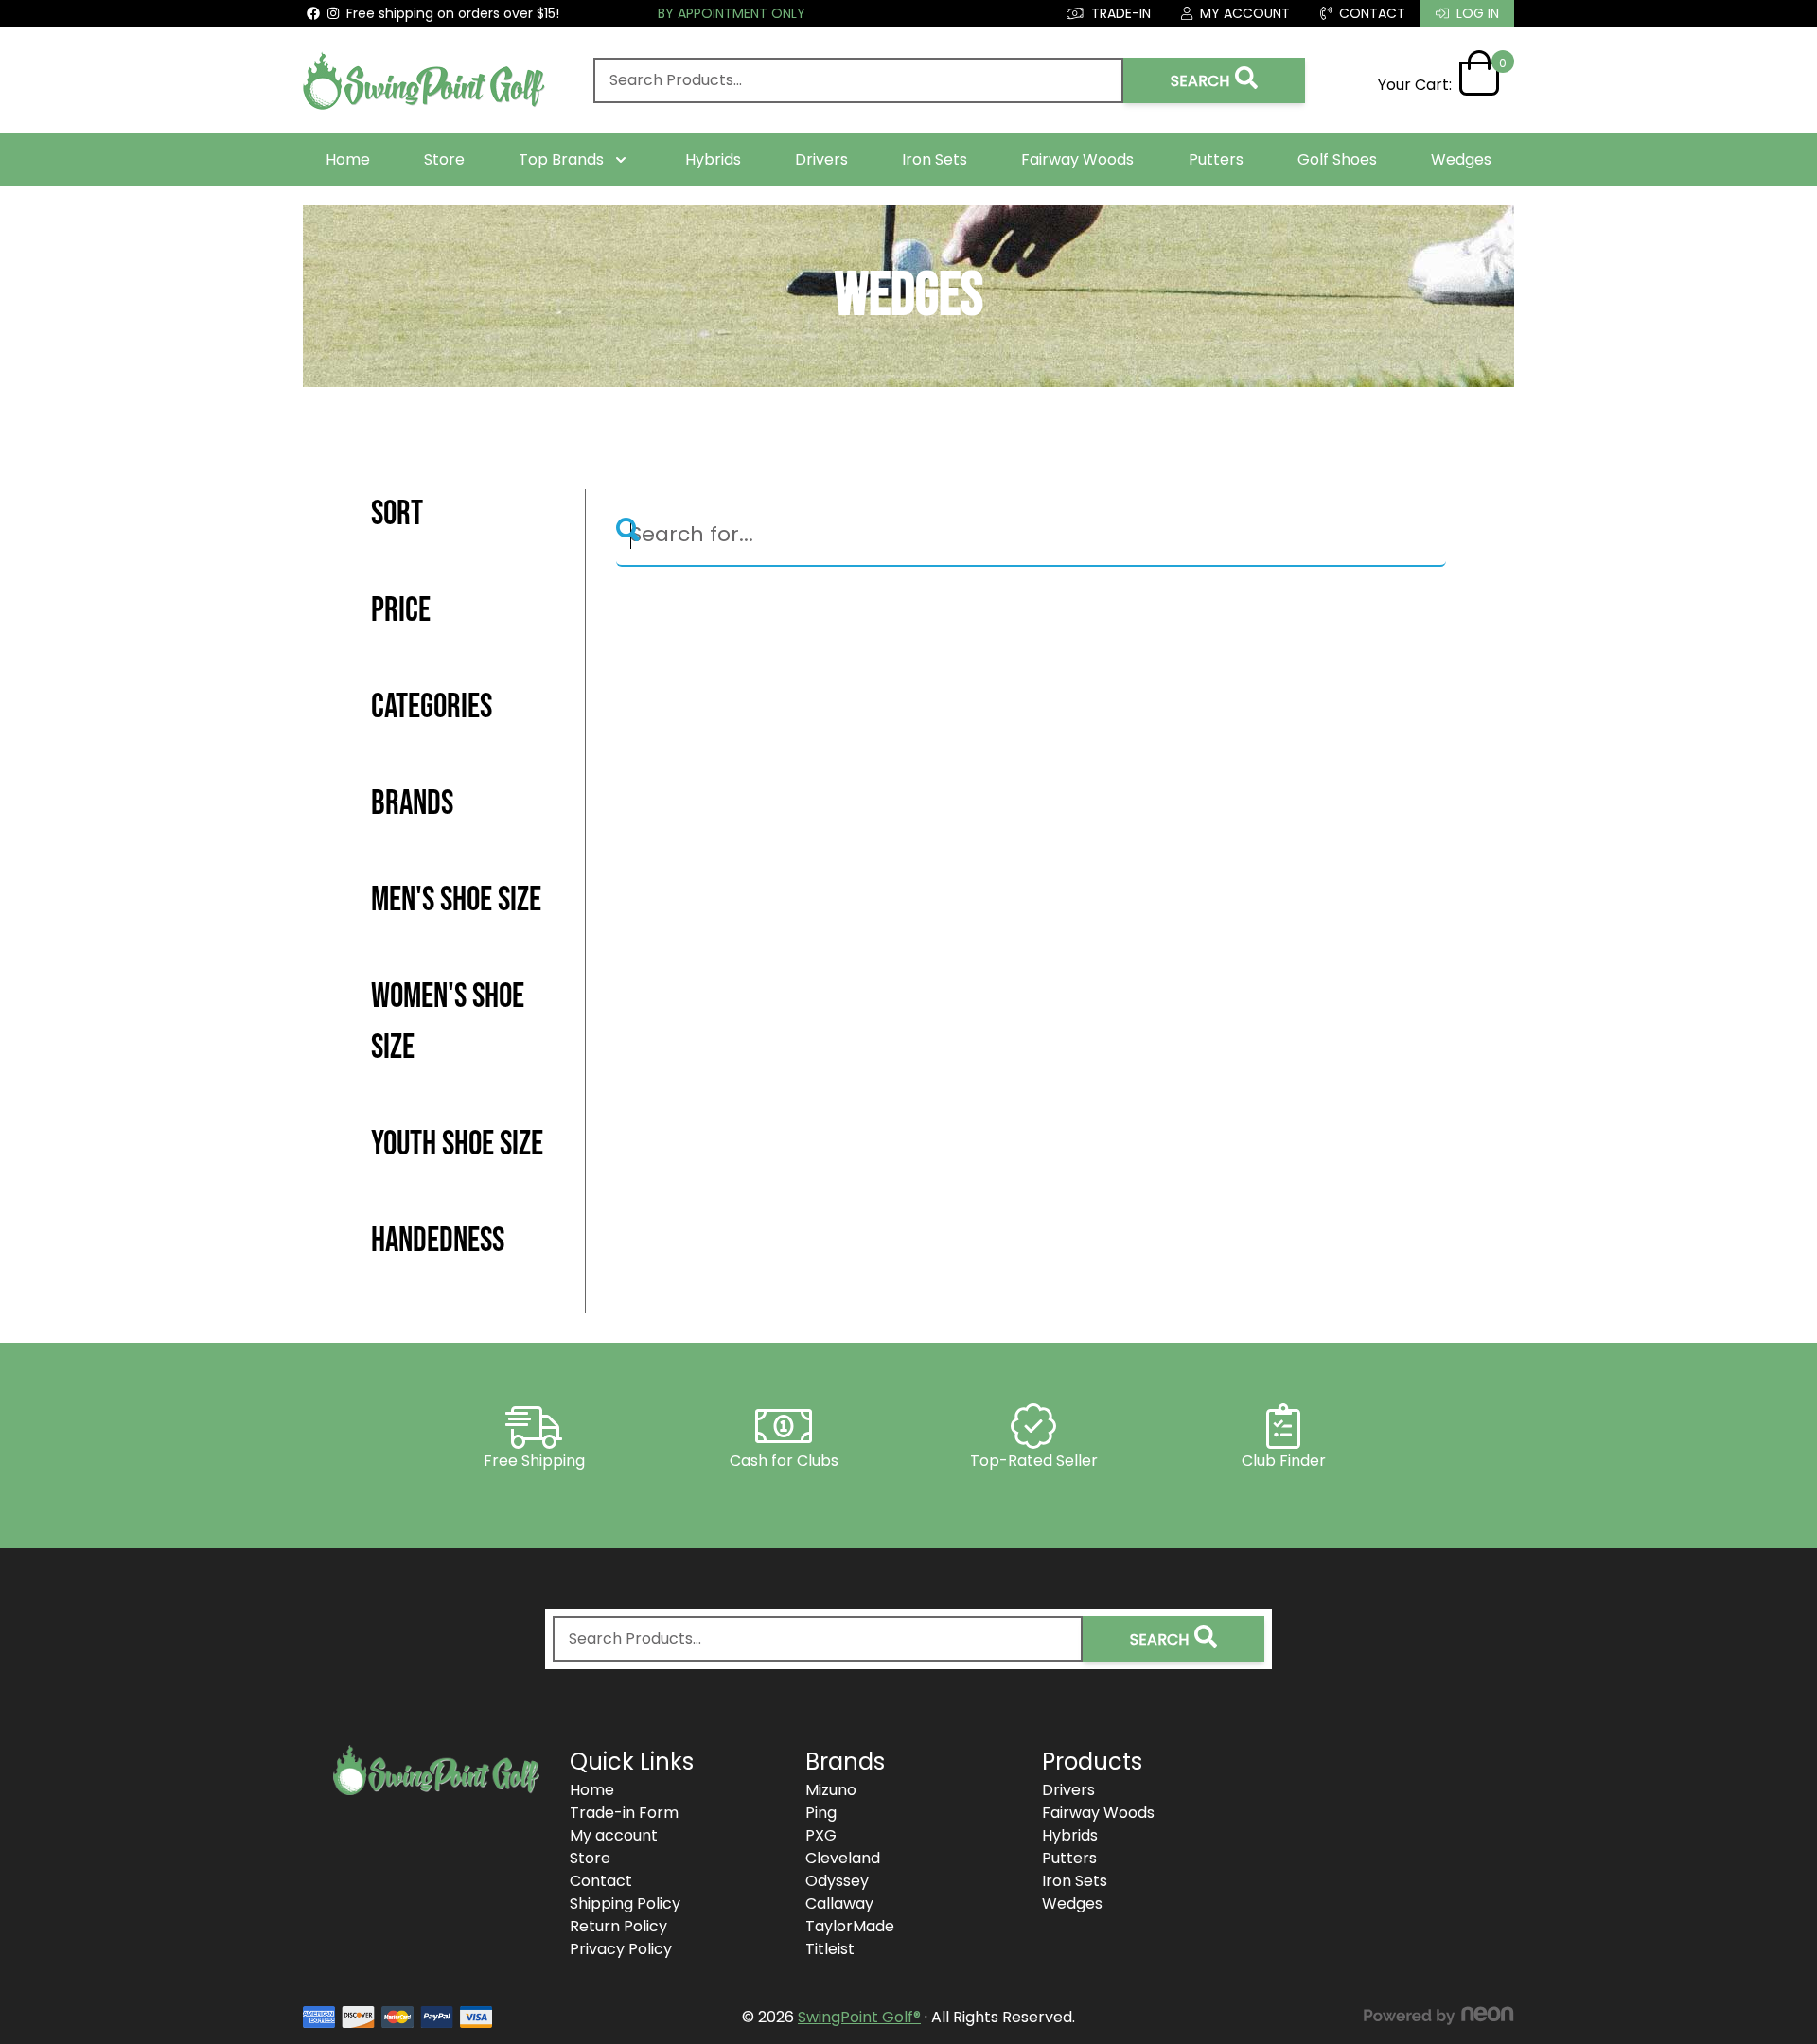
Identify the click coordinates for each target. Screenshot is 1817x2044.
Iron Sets (935, 159)
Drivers (821, 159)
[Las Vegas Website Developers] (1438, 2016)
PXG (821, 1835)
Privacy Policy (621, 1949)
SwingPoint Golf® (859, 2017)
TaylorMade (850, 1926)
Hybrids (713, 159)
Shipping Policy (625, 1903)
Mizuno (831, 1790)
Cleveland (843, 1858)
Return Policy (618, 1926)
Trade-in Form (624, 1813)
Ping (821, 1813)
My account (614, 1835)
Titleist (830, 1949)
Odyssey (837, 1881)
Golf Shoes (1337, 159)
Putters (1216, 159)
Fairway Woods (1077, 159)
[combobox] (858, 80)
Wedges (1461, 159)
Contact (601, 1881)
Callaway (839, 1903)
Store (444, 159)
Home (348, 159)
